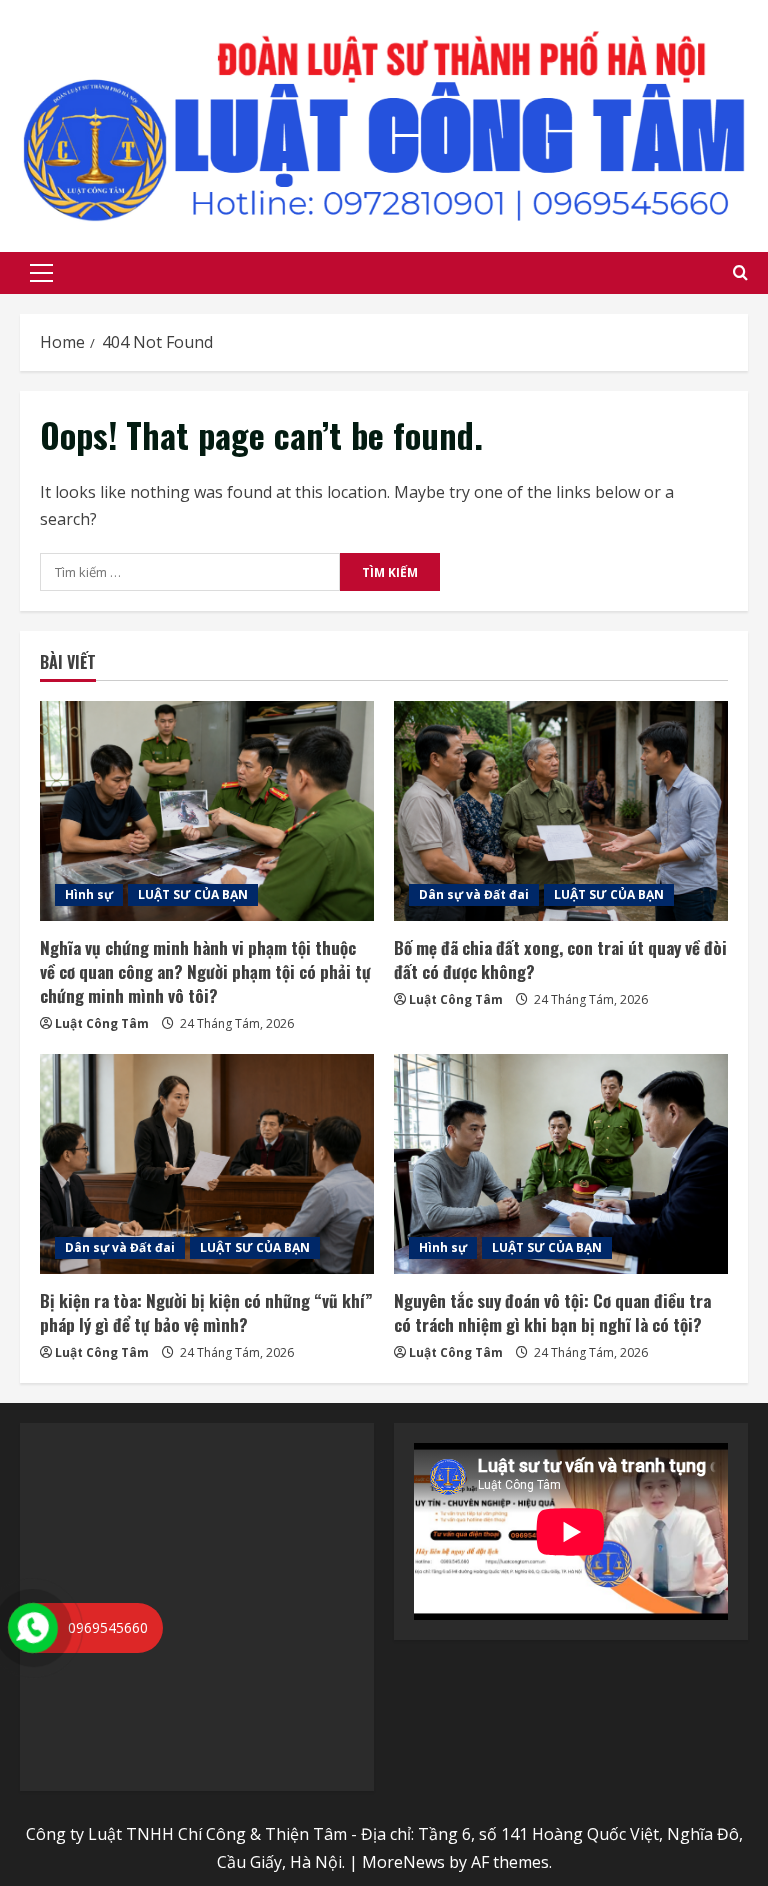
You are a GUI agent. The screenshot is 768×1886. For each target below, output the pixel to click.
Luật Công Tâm (102, 1023)
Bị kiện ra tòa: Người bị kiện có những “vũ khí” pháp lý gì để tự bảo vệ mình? (206, 1312)
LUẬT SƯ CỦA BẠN (193, 894)
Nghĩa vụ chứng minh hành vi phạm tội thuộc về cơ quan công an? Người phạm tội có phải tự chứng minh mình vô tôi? (205, 971)
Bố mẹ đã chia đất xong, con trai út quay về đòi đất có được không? (560, 959)
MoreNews (403, 1862)
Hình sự (89, 894)
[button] (41, 273)
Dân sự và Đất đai (474, 894)
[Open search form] (740, 272)
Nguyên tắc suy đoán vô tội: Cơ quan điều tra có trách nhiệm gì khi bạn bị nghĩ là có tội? (552, 1312)
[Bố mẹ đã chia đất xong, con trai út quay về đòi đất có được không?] (561, 811)
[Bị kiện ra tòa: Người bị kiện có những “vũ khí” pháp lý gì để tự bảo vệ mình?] (207, 1164)
